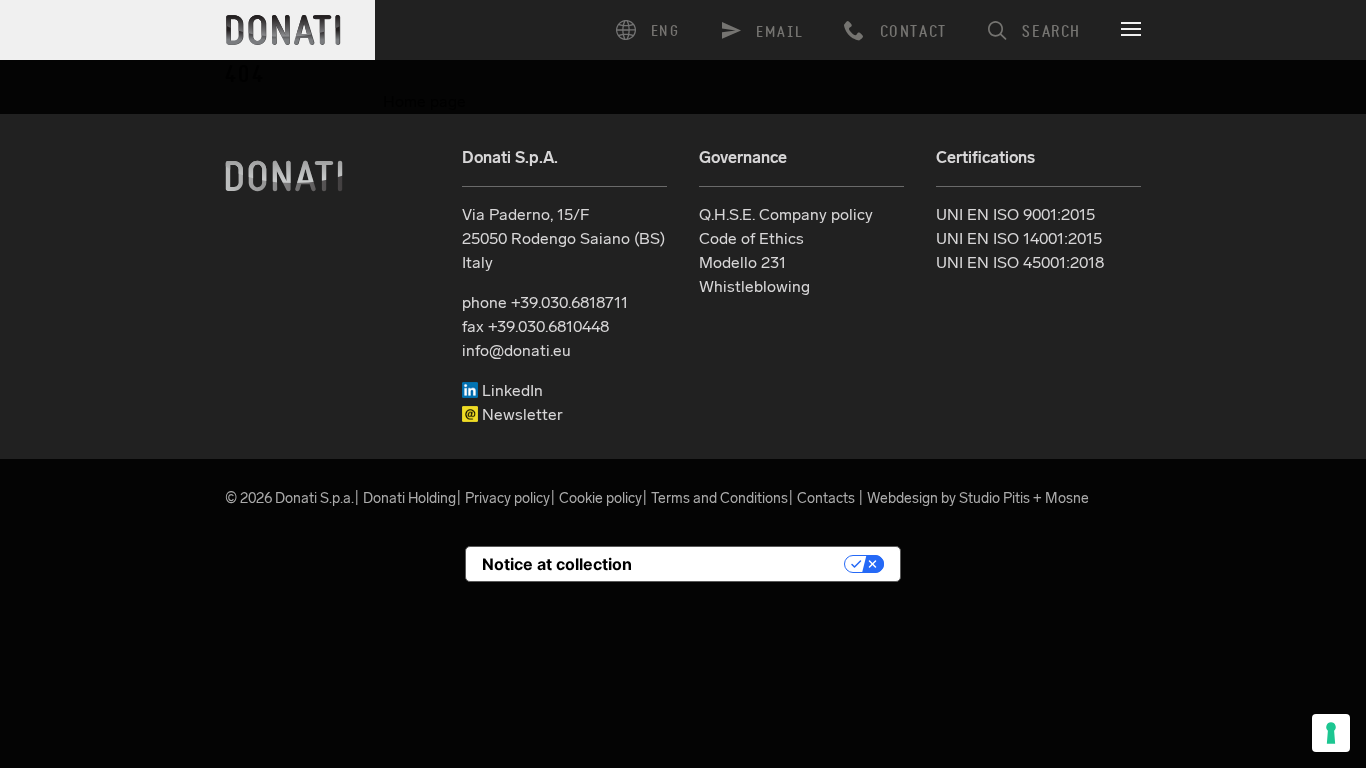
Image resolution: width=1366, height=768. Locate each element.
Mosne (1067, 498)
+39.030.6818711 (569, 302)
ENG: (654, 30)
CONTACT (913, 32)
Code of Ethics (751, 238)
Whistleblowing (754, 286)
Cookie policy (600, 498)
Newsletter (520, 414)
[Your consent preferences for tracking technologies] (1331, 733)
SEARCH (1051, 32)
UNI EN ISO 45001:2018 (1020, 262)
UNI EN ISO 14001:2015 (1019, 238)
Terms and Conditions (719, 498)
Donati (284, 176)
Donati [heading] (284, 30)
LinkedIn (510, 390)
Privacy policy (507, 498)
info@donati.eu (516, 350)
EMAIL (780, 32)
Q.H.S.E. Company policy (786, 214)
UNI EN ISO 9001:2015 (1015, 214)
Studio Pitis (994, 498)
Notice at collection (557, 564)
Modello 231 (742, 262)
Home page (424, 101)
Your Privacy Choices (748, 564)
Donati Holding (409, 498)
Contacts (826, 498)
